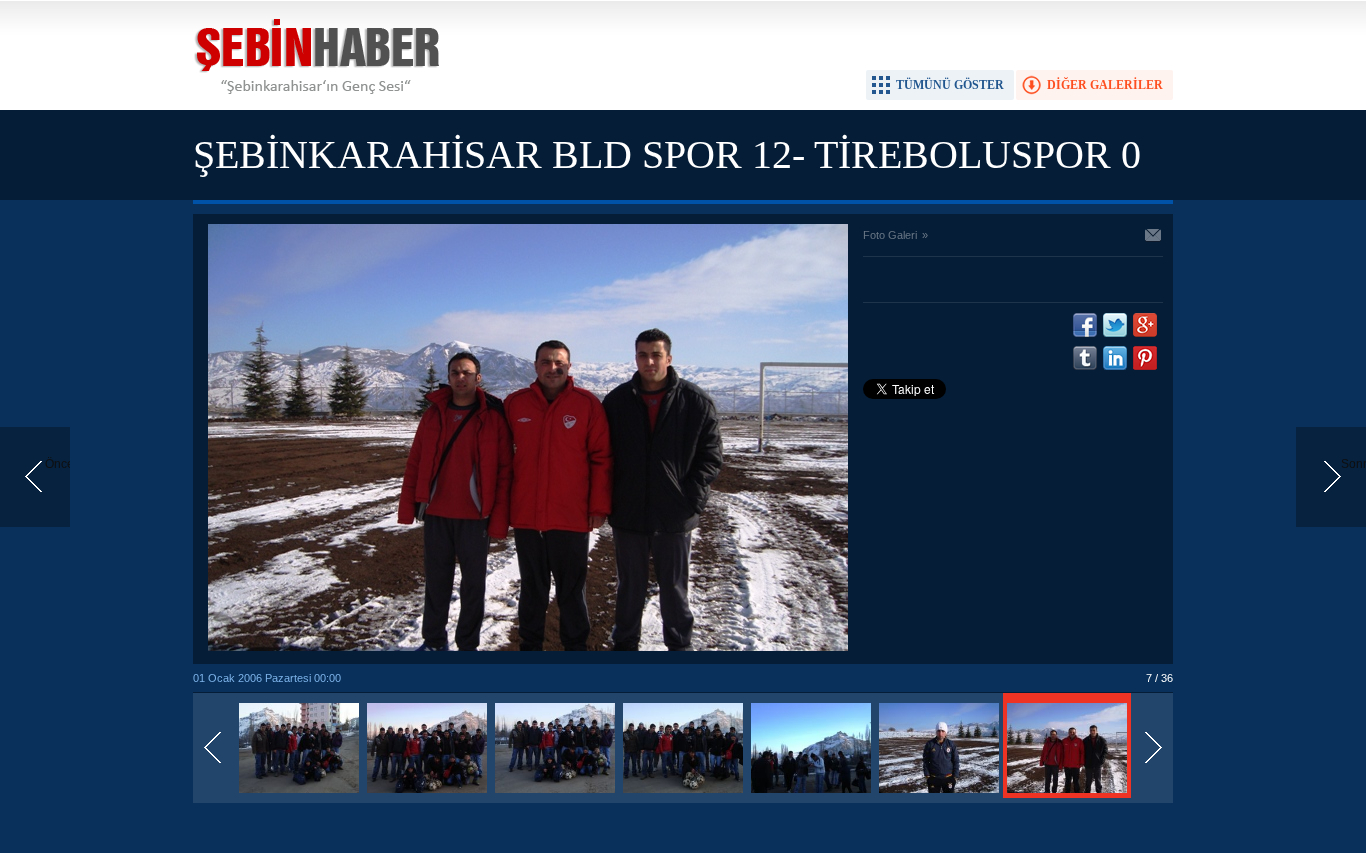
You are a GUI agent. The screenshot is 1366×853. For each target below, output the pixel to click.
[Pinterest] (1145, 358)
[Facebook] (1085, 325)
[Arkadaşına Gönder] (1154, 237)
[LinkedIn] (1115, 358)
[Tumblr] (1085, 358)
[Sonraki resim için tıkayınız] (528, 647)
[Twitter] (1115, 325)
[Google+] (1145, 325)
